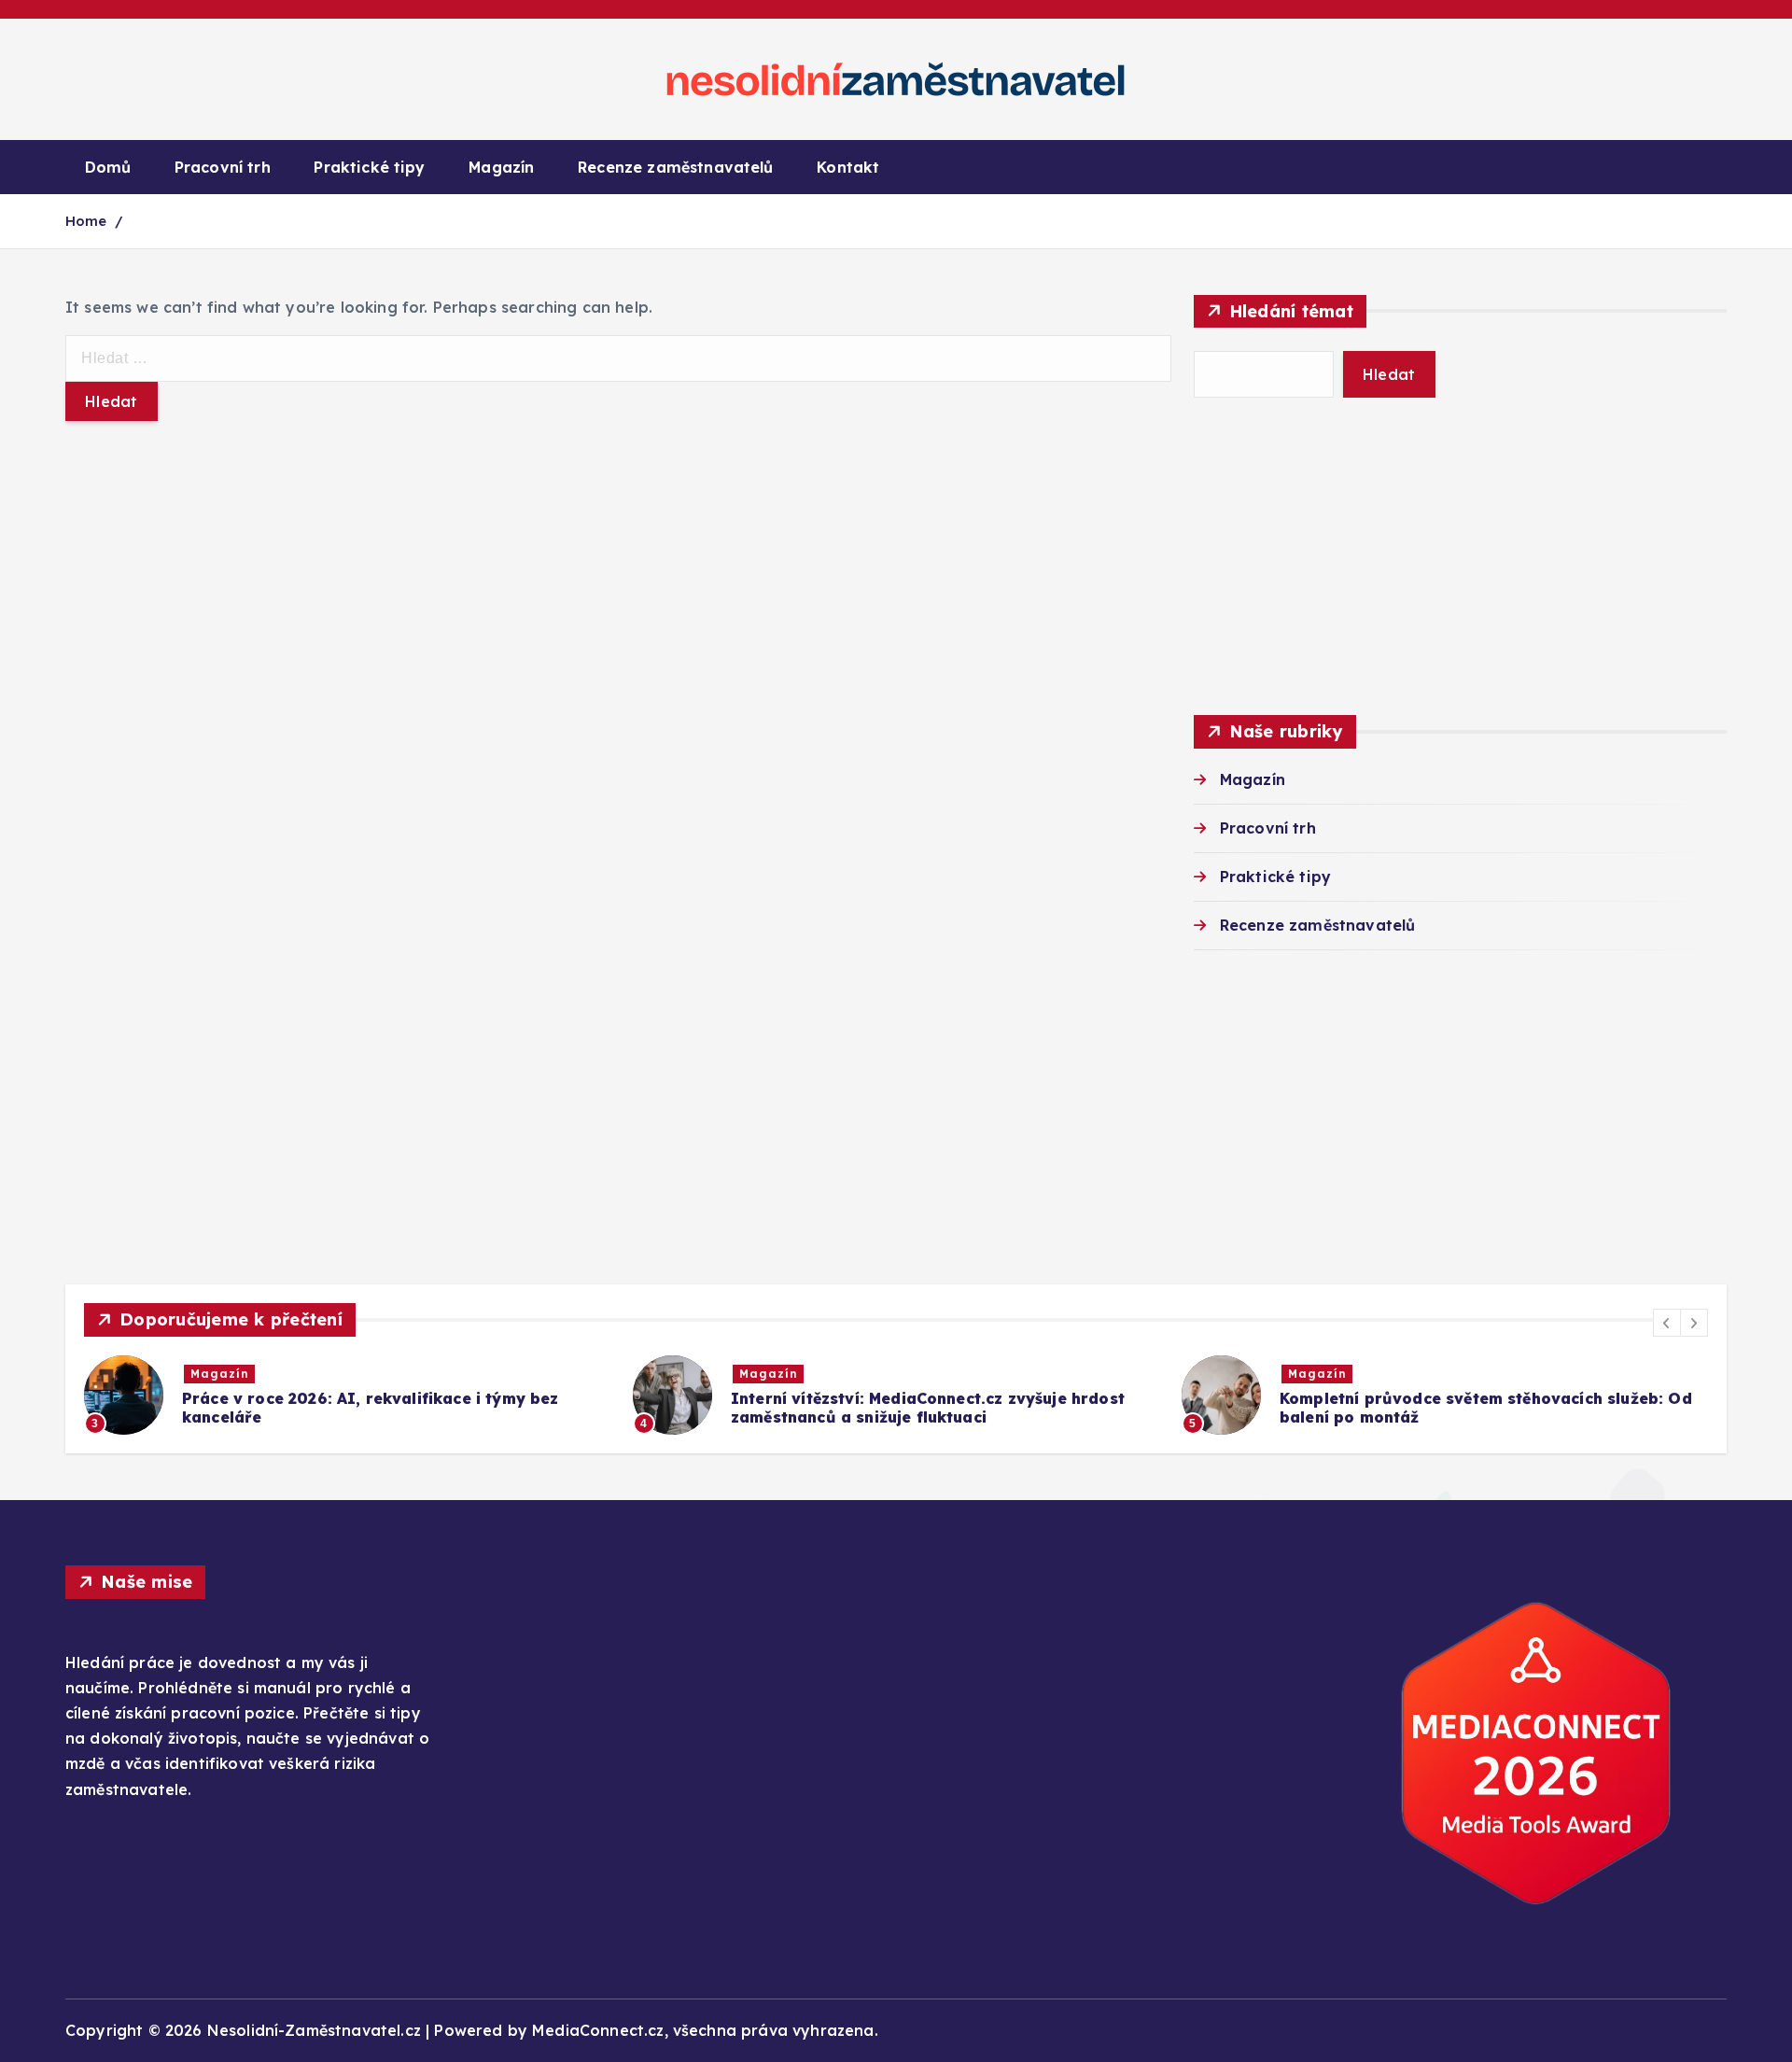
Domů (108, 167)
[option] (347, 1395)
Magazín (501, 167)
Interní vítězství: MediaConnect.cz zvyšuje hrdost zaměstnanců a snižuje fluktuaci (928, 1408)
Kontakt (848, 167)
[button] (1667, 1323)
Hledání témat (1291, 311)
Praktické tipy (369, 167)
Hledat (1389, 374)
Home (86, 221)
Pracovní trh (223, 167)
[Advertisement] (1460, 556)
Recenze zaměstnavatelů (676, 167)
